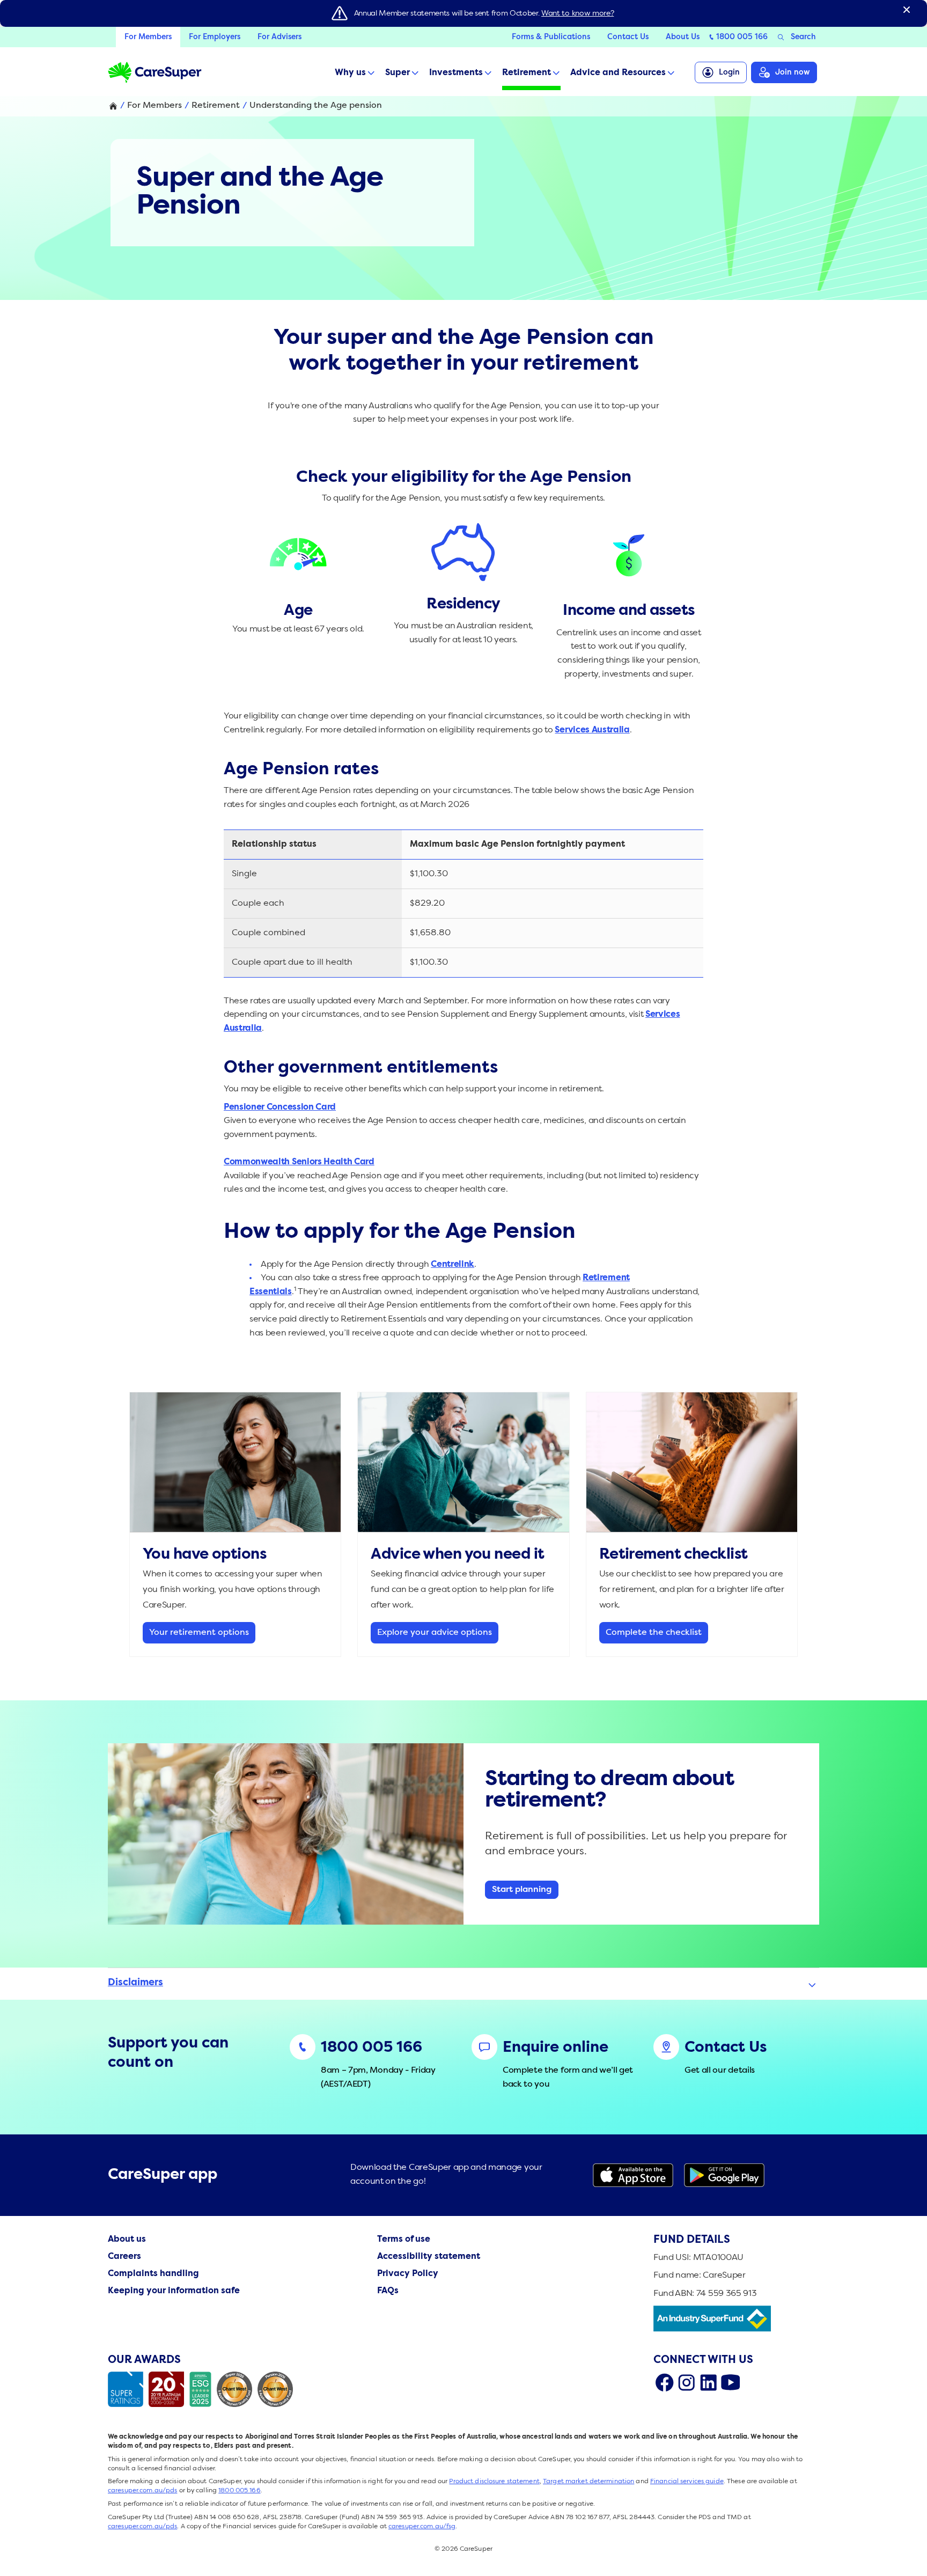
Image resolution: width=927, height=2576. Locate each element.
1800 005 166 (742, 37)
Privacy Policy (408, 2274)
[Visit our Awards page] (203, 2389)
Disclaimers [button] (135, 1983)
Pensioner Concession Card (280, 1107)
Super (398, 73)
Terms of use (404, 2240)
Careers (124, 2257)
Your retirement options (199, 1633)
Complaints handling (153, 2274)
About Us (683, 37)
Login (729, 72)
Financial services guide (687, 2482)
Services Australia (592, 730)
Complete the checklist (654, 1633)
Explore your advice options (435, 1633)
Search (803, 37)
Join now (793, 72)
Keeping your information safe (174, 2291)
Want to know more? (577, 13)
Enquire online (556, 2048)
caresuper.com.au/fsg (422, 2527)
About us (127, 2240)
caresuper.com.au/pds (142, 2491)
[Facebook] (664, 2382)
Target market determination (588, 2482)
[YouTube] (730, 2382)
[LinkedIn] (708, 2382)
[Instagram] (686, 2382)
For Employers (215, 37)
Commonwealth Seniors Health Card (299, 1162)
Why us (350, 73)
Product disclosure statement (494, 2482)
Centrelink (453, 1265)
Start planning (522, 1890)
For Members (148, 37)
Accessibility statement (429, 2257)
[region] (464, 904)
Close (907, 10)
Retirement (527, 73)
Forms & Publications (551, 37)
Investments (456, 73)
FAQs (388, 2291)
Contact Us (628, 37)
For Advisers (279, 37)
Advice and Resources (618, 73)
